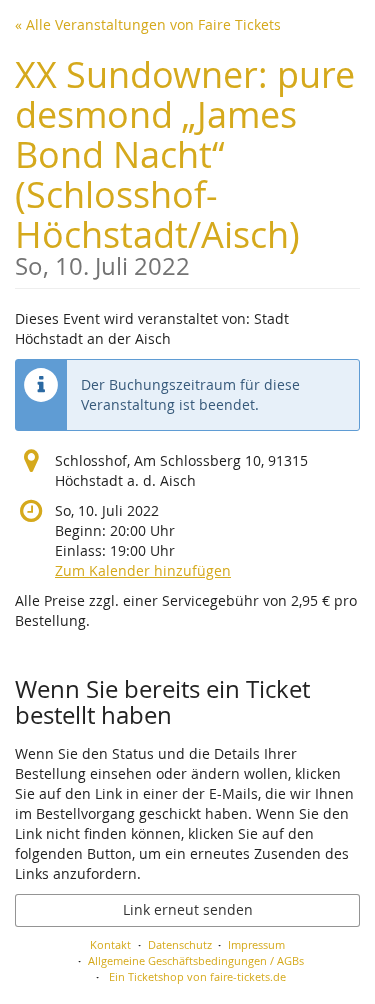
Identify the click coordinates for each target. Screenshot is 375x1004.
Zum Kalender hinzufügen (143, 570)
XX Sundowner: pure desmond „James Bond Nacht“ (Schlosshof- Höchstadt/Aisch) (185, 164)
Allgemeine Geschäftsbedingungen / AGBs (196, 960)
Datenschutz (180, 944)
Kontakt (110, 944)
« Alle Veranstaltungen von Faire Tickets (148, 24)
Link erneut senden (188, 909)
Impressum (256, 944)
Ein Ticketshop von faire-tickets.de (197, 976)
